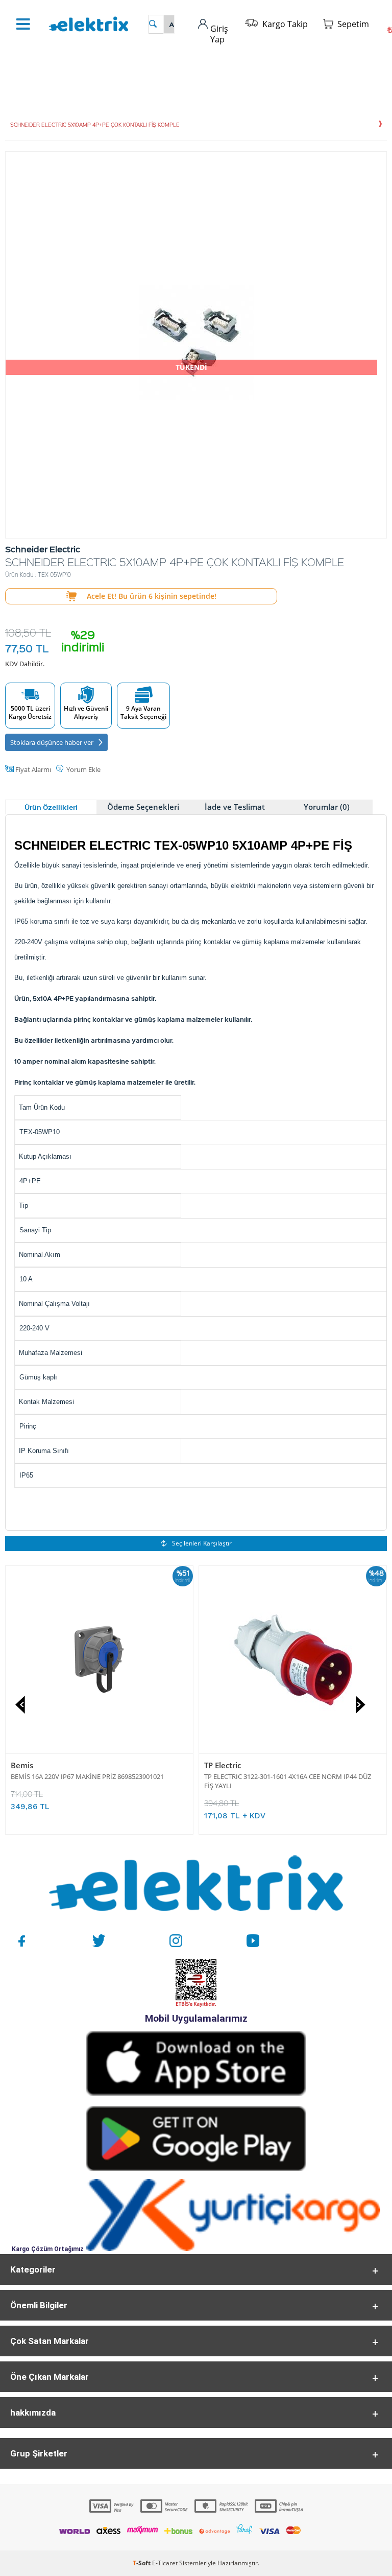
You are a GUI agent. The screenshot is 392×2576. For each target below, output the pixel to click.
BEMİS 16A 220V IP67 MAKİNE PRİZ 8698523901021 (87, 1776)
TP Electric (223, 1765)
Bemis (22, 1765)
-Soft (142, 2563)
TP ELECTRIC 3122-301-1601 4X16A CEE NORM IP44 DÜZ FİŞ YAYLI (288, 1781)
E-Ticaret (165, 2563)
